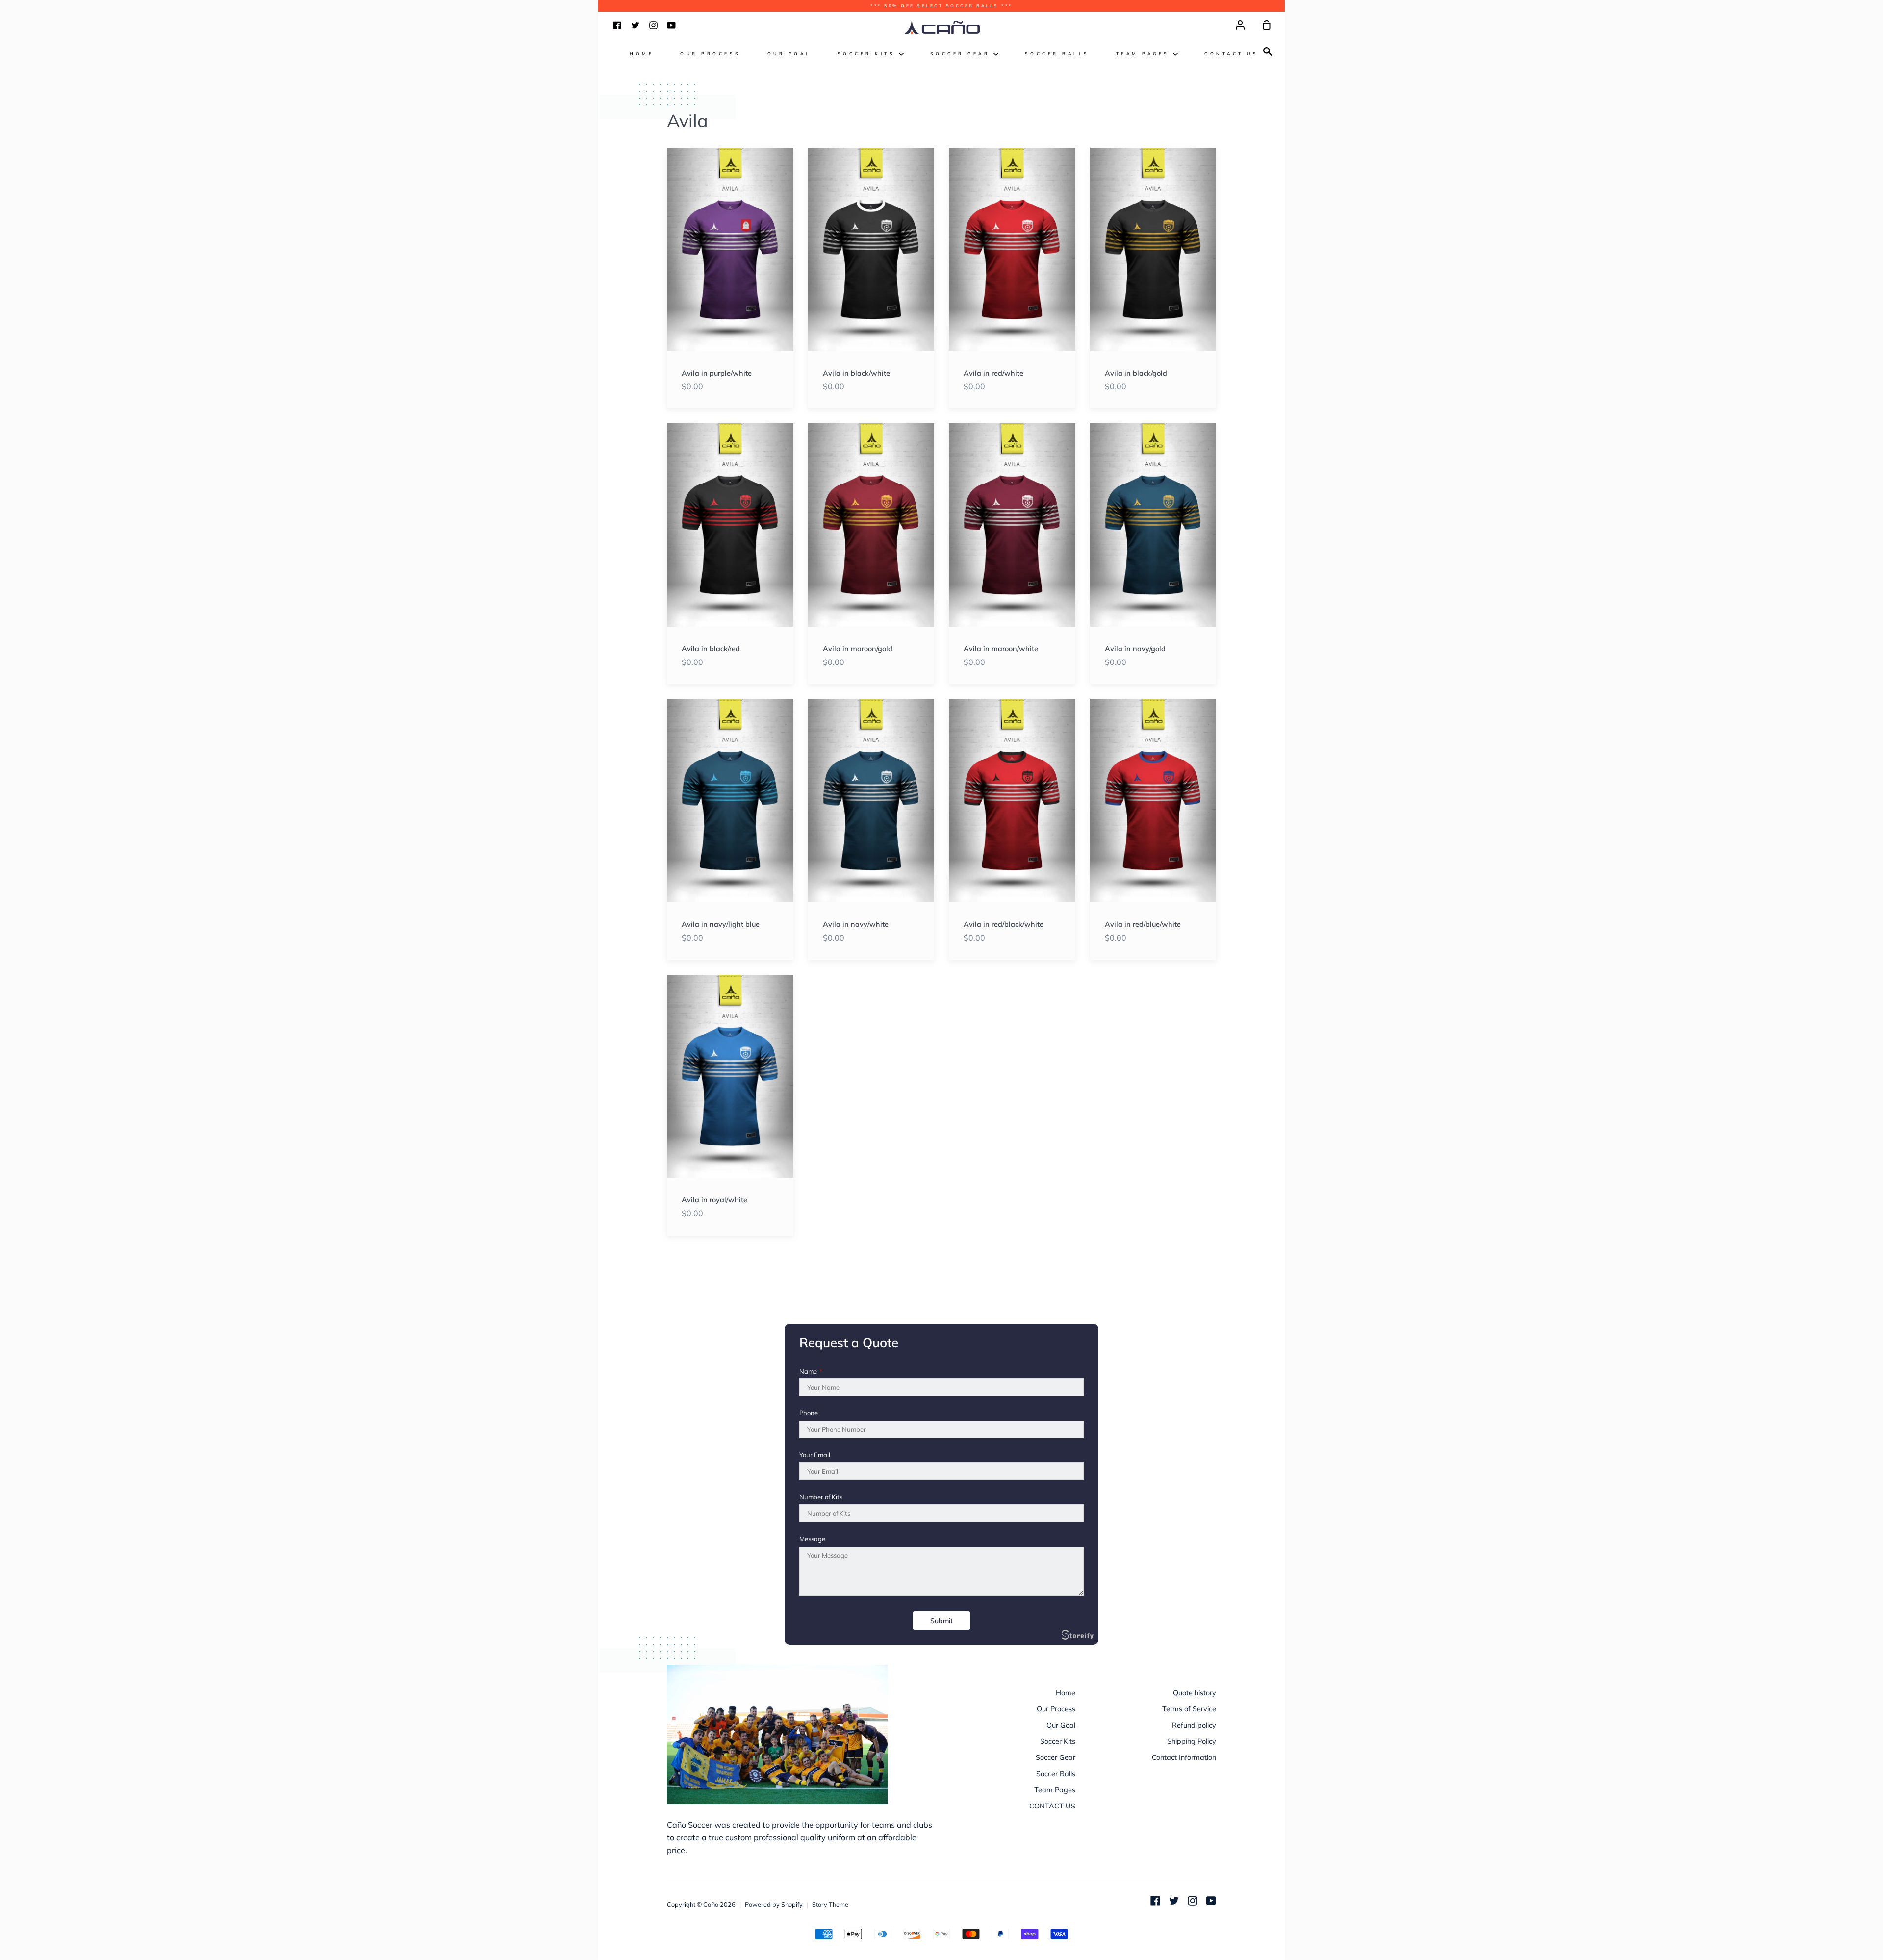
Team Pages (1145, 54)
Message (812, 1539)
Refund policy (1194, 1725)
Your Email (815, 1455)
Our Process (711, 54)
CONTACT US (1231, 54)
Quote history (1195, 1693)
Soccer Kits (868, 54)
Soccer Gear (962, 54)
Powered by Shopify (774, 1904)
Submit (941, 1621)
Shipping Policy (1192, 1741)
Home (642, 54)
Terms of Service (1189, 1709)
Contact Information (1184, 1757)
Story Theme (830, 1904)
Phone (809, 1413)
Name (811, 1371)
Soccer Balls (1057, 54)
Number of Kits (821, 1497)
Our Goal (789, 54)
